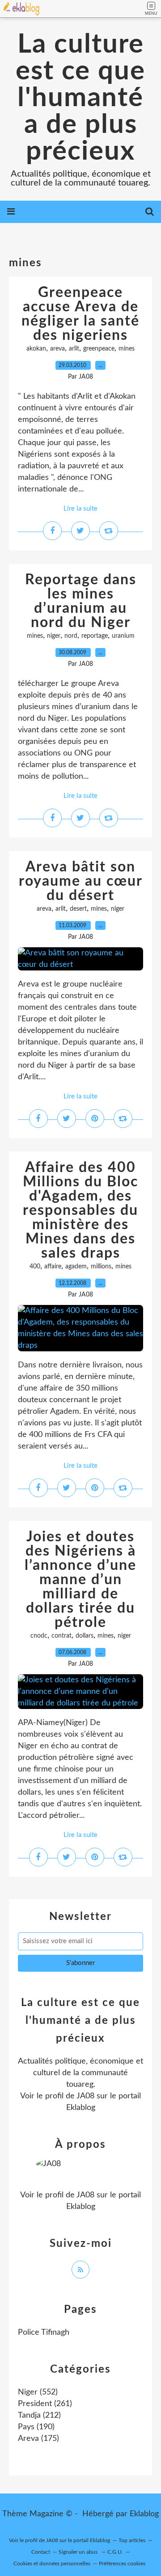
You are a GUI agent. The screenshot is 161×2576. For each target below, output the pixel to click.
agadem (76, 1267)
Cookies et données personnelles (52, 2564)
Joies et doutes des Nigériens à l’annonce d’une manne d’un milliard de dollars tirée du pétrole (80, 1580)
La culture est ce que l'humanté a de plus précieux (80, 98)
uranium (123, 636)
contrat (61, 1636)
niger (54, 636)
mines (127, 349)
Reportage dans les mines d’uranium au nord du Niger (81, 601)
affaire (53, 1267)
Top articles (132, 2540)
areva (57, 349)
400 (35, 1267)
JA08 (85, 2096)
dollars (85, 1636)
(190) (36, 2427)
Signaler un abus (79, 2552)
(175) (38, 2439)
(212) (39, 2415)
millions (101, 1267)
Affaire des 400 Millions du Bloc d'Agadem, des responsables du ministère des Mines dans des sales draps (80, 1210)
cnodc (39, 1636)
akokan (36, 349)
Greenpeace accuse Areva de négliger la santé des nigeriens (80, 314)
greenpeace (99, 349)
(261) (45, 2404)
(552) (38, 2392)
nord (71, 636)
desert (78, 909)
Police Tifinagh (44, 2332)
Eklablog (144, 2514)
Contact (41, 2552)
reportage (95, 636)
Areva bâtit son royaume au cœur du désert (81, 881)
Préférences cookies (122, 2564)
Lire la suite (80, 509)
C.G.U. (115, 2552)
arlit (74, 349)
